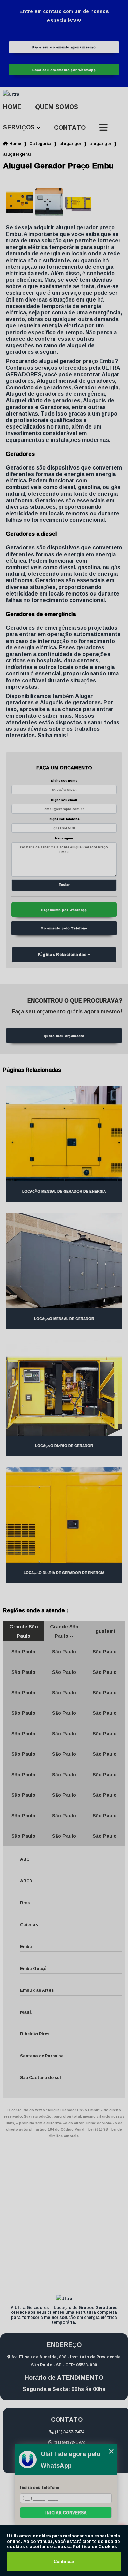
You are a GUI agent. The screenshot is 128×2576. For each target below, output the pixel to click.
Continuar (64, 2561)
